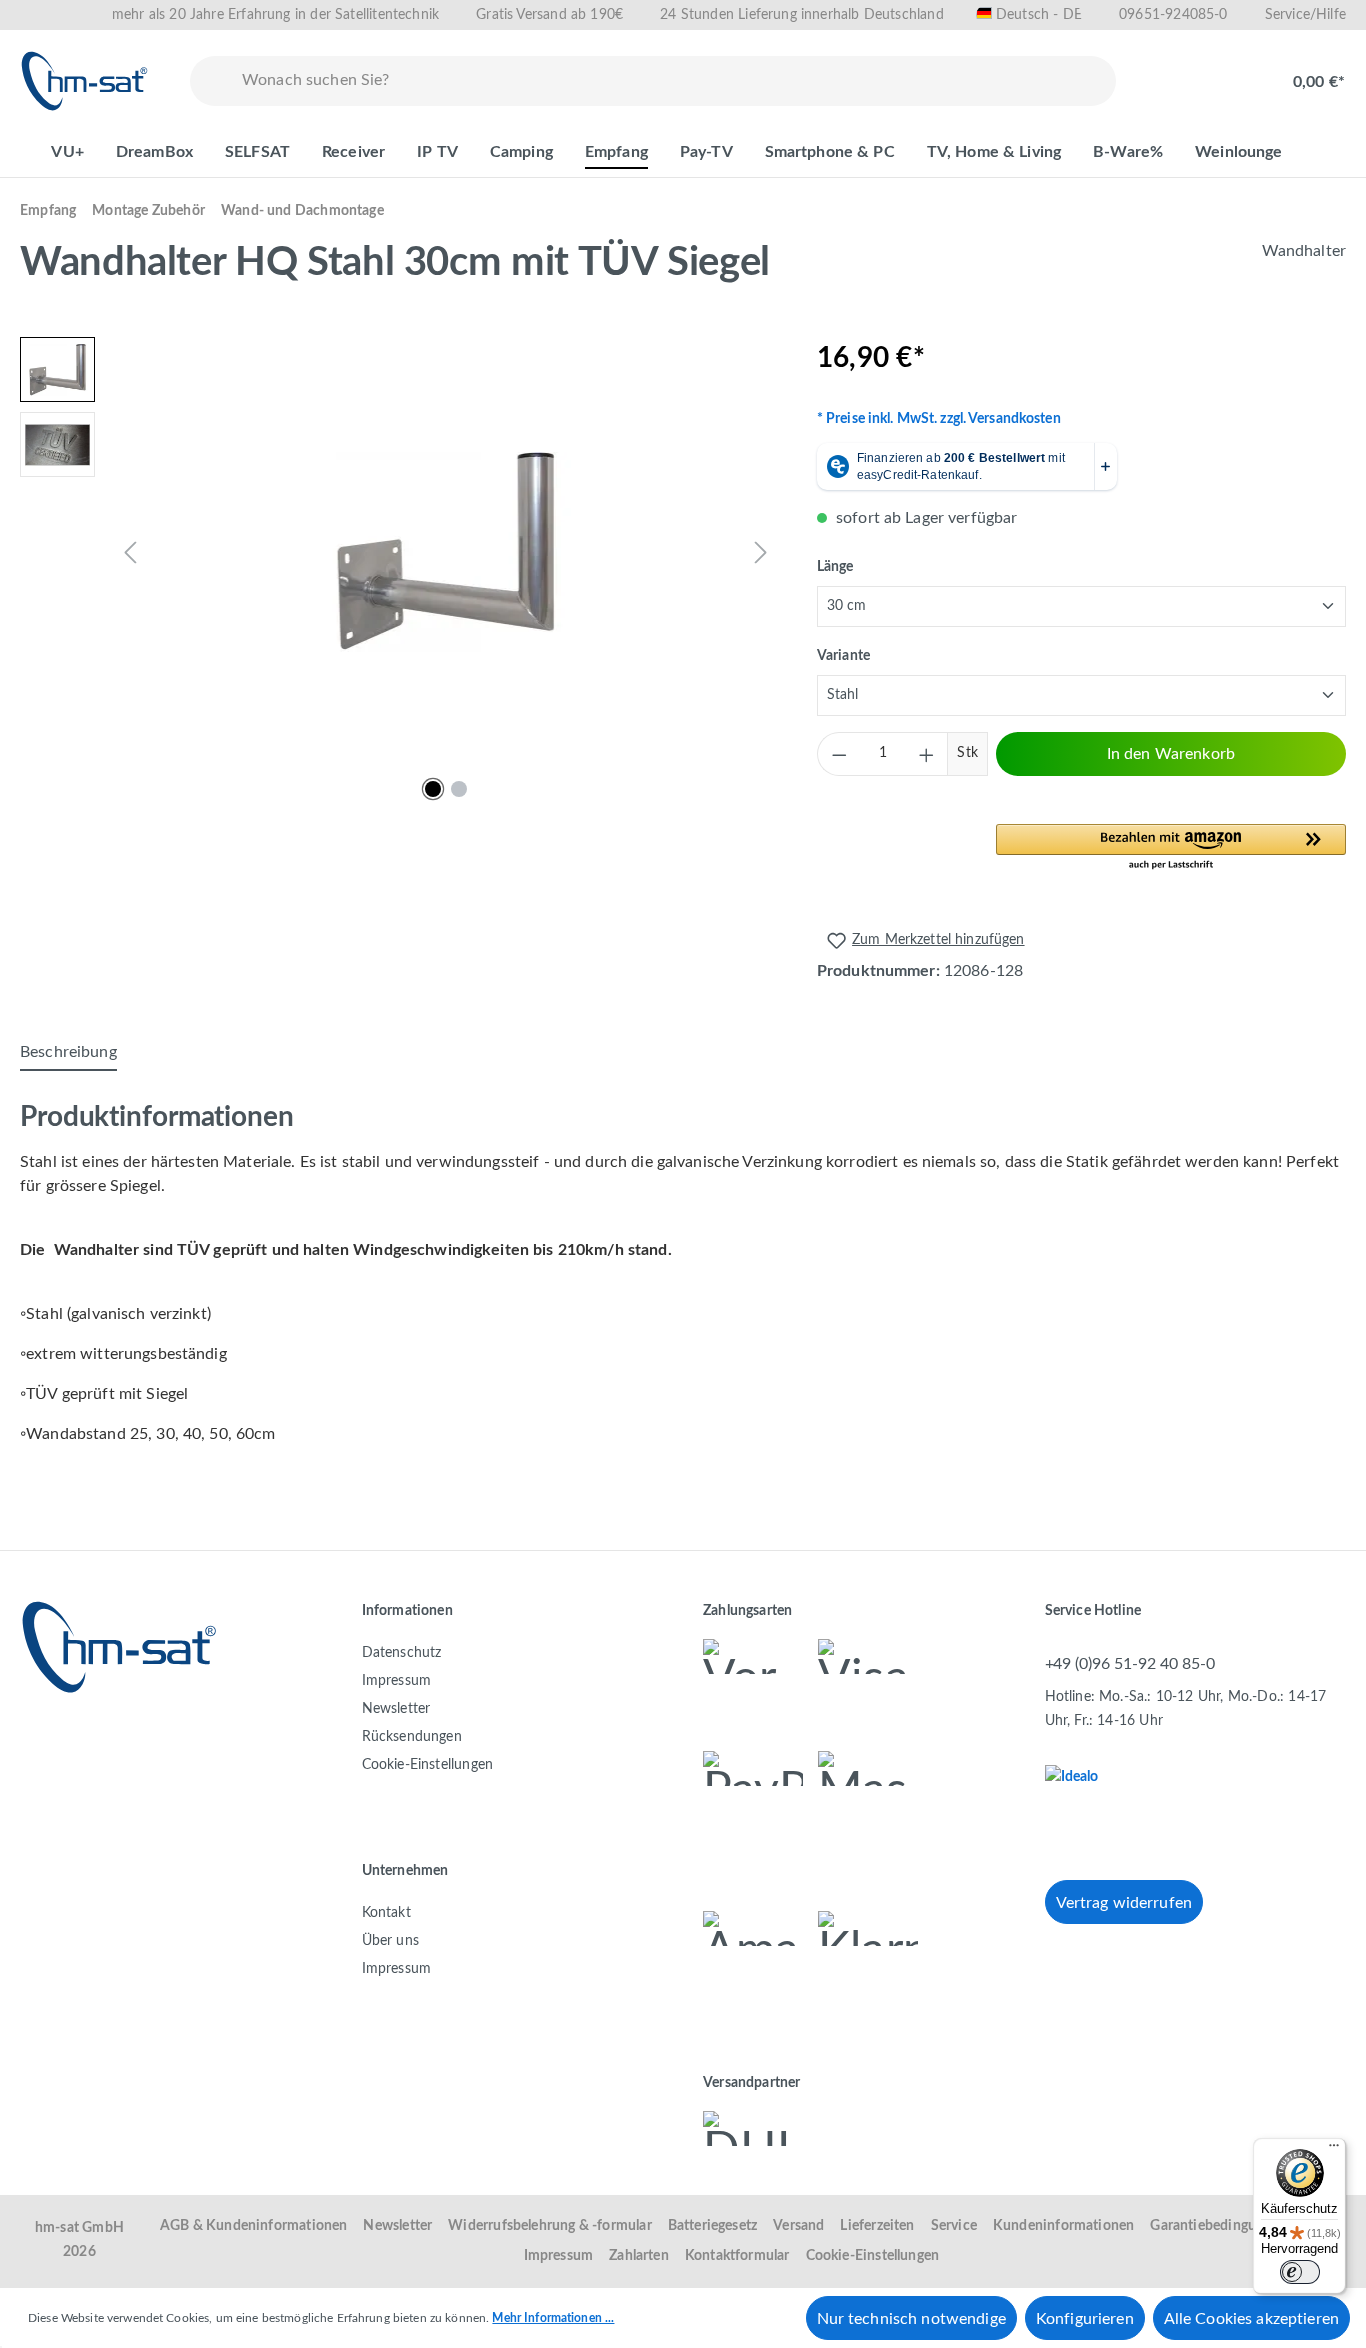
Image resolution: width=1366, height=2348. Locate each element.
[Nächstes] (761, 552)
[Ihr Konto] (1232, 72)
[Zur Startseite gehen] (85, 81)
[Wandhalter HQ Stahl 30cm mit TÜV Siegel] (446, 552)
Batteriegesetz (713, 2226)
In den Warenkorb (1171, 754)
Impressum (397, 1681)
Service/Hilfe (1305, 15)
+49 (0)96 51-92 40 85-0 (1130, 1664)
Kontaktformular (737, 2256)
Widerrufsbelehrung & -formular (549, 2226)
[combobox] (674, 81)
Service (954, 2226)
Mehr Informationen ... (553, 2318)
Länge (835, 566)
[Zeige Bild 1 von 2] (433, 789)
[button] (1171, 848)
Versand (798, 2226)
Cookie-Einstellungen (428, 1765)
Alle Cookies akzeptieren (1251, 2319)
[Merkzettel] (1168, 72)
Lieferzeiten (877, 2226)
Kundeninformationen (1063, 2226)
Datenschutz (402, 1653)
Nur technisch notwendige (911, 2319)
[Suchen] (212, 81)
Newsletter (396, 1709)
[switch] (1300, 2272)
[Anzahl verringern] (839, 754)
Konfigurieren (1085, 2319)
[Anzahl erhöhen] (926, 754)
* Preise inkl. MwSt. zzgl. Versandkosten (939, 419)
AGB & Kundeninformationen (254, 2226)
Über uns (390, 1941)
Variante (843, 655)
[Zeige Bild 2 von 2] (459, 789)
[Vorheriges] (130, 552)
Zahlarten (639, 2256)
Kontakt (386, 1913)
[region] (398, 552)
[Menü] (1334, 2150)
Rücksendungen (412, 1737)
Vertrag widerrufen (1124, 1903)
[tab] (68, 1053)
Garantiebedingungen (1218, 2226)
